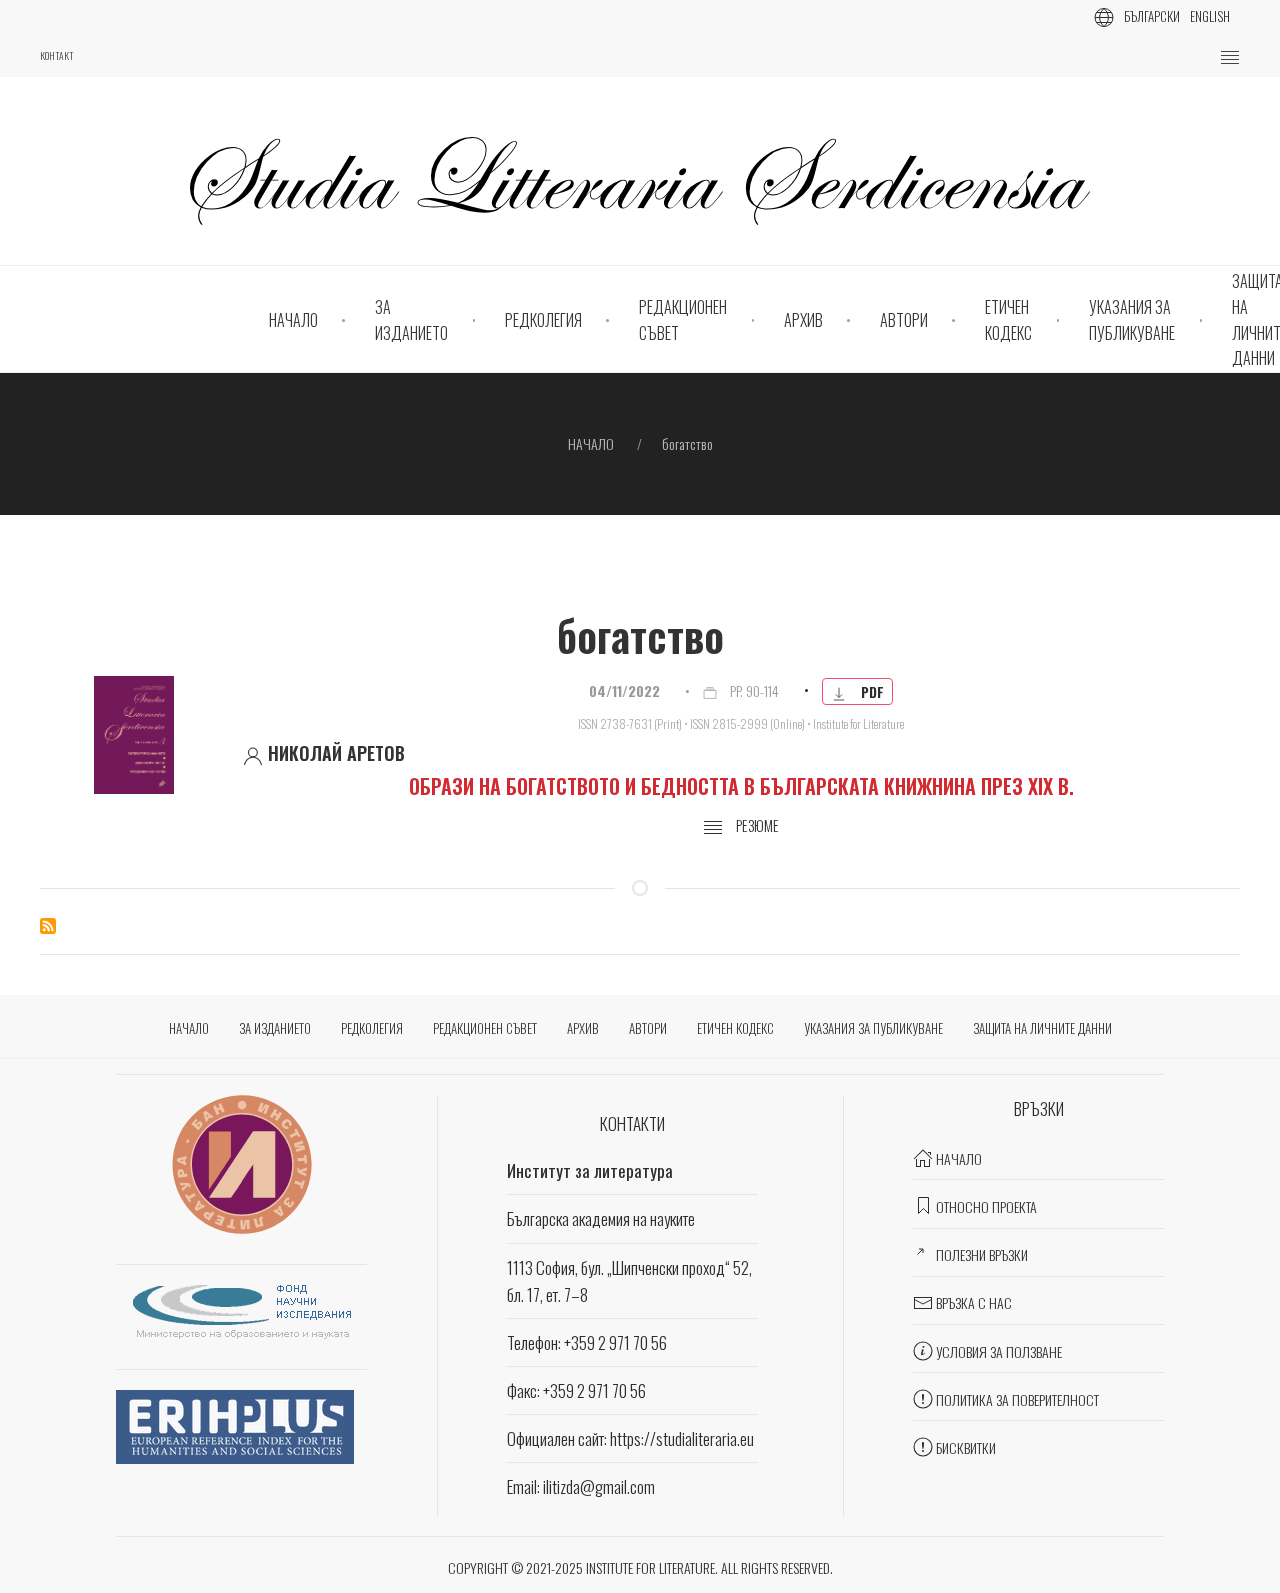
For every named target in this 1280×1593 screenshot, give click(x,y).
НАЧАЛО (293, 320)
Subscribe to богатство (48, 926)
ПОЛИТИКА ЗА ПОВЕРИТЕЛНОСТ (1017, 1399)
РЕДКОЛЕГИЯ (543, 320)
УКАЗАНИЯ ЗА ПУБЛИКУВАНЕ (1132, 320)
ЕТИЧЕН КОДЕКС (1008, 320)
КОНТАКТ (56, 56)
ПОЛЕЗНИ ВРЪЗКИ (982, 1254)
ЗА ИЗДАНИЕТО (411, 320)
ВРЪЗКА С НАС (974, 1302)
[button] (1230, 58)
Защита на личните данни (1042, 1028)
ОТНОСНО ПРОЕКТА (986, 1206)
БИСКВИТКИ (966, 1447)
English (1210, 16)
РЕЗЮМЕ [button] (756, 825)
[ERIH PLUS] (235, 1424)
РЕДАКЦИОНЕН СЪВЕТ (683, 320)
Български (1152, 16)
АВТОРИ (904, 320)
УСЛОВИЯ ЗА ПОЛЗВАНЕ (999, 1351)
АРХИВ (803, 320)
